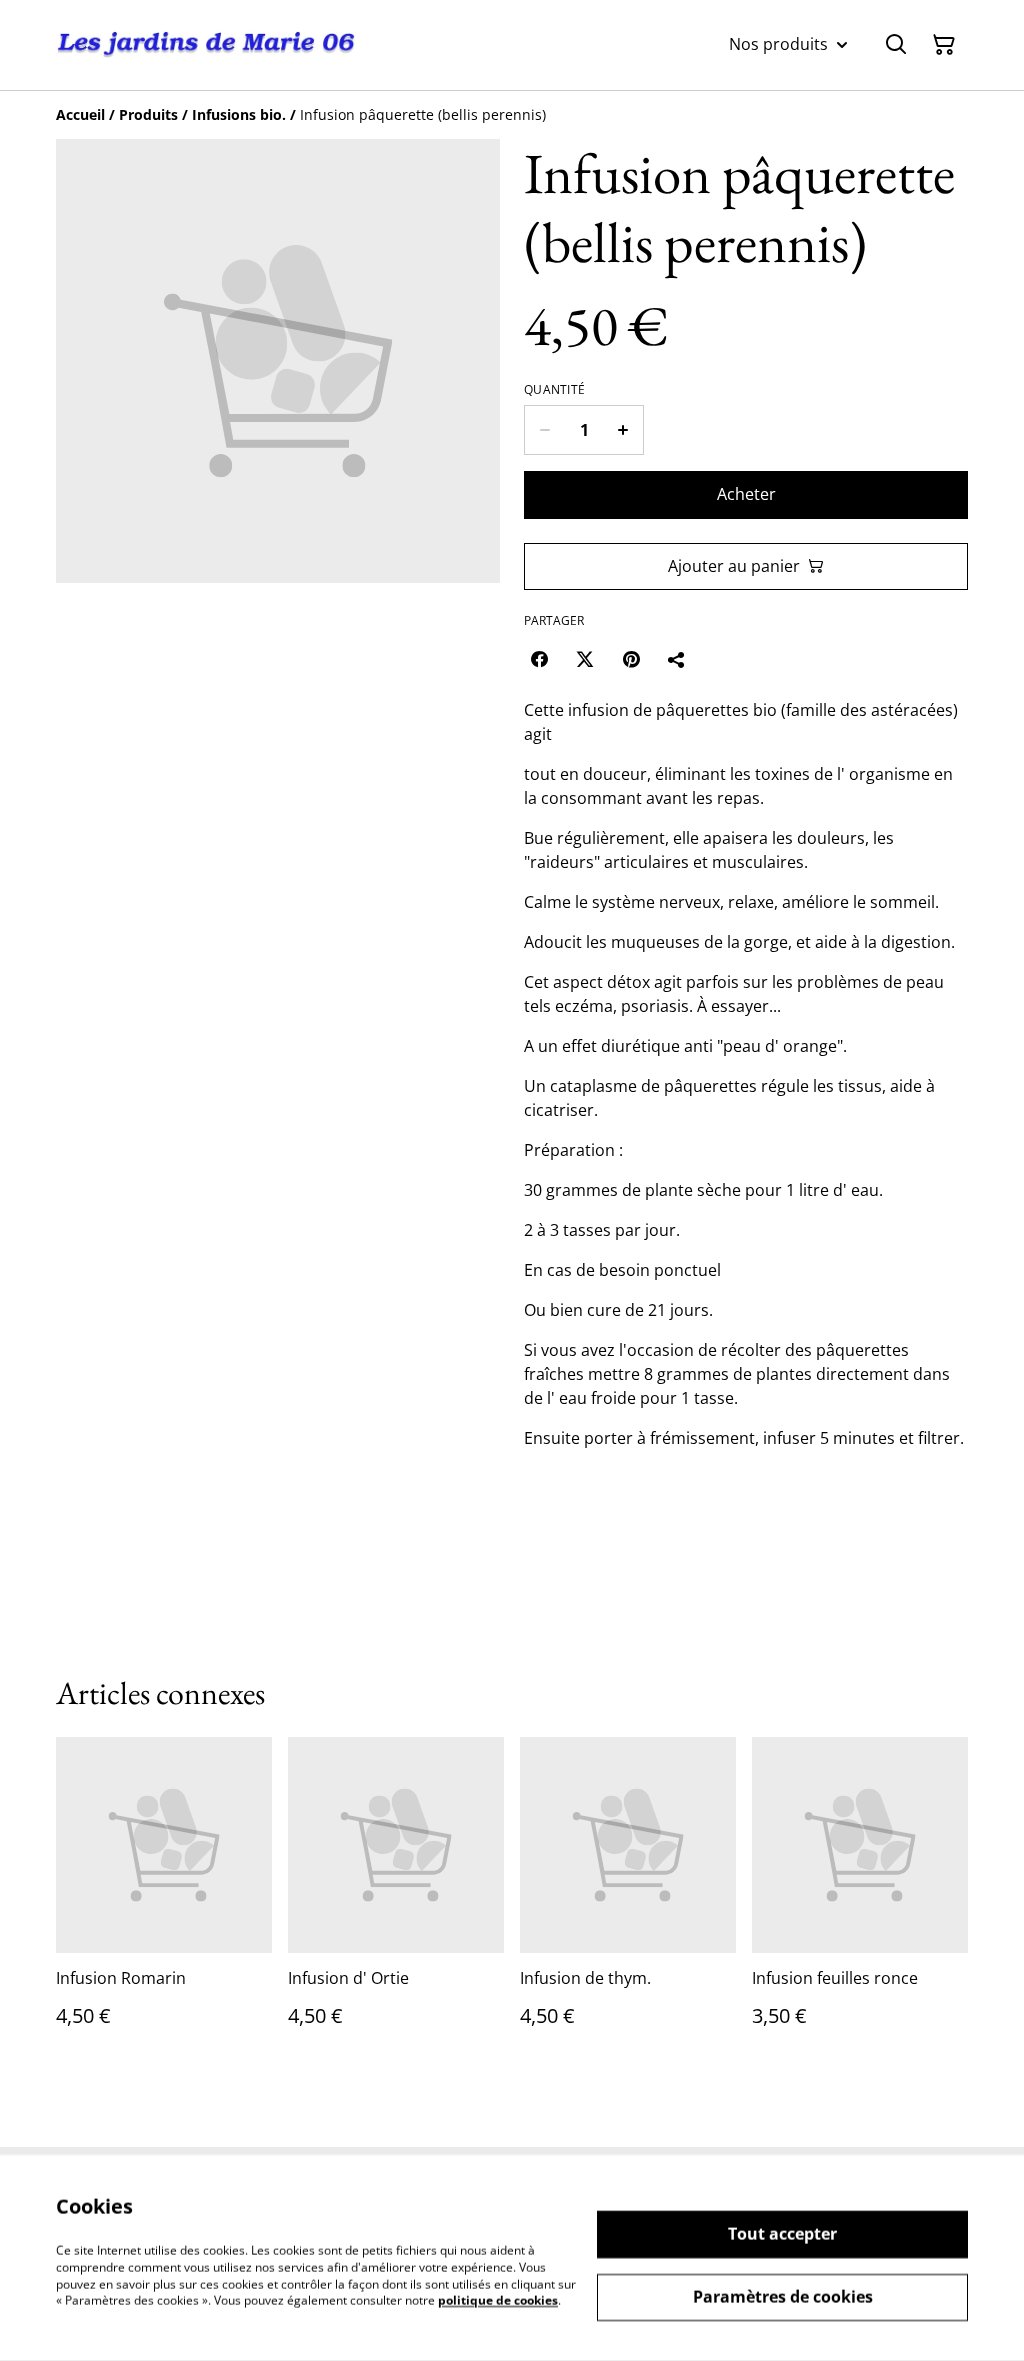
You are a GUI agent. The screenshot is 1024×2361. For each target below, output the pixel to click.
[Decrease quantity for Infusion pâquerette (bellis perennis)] (544, 430)
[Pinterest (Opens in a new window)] (631, 659)
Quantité (554, 390)
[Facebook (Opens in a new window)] (539, 659)
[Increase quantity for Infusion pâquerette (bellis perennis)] (623, 430)
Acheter (746, 494)
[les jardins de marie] (206, 45)
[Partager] (677, 659)
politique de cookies (498, 2300)
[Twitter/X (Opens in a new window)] (585, 659)
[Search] (896, 45)
